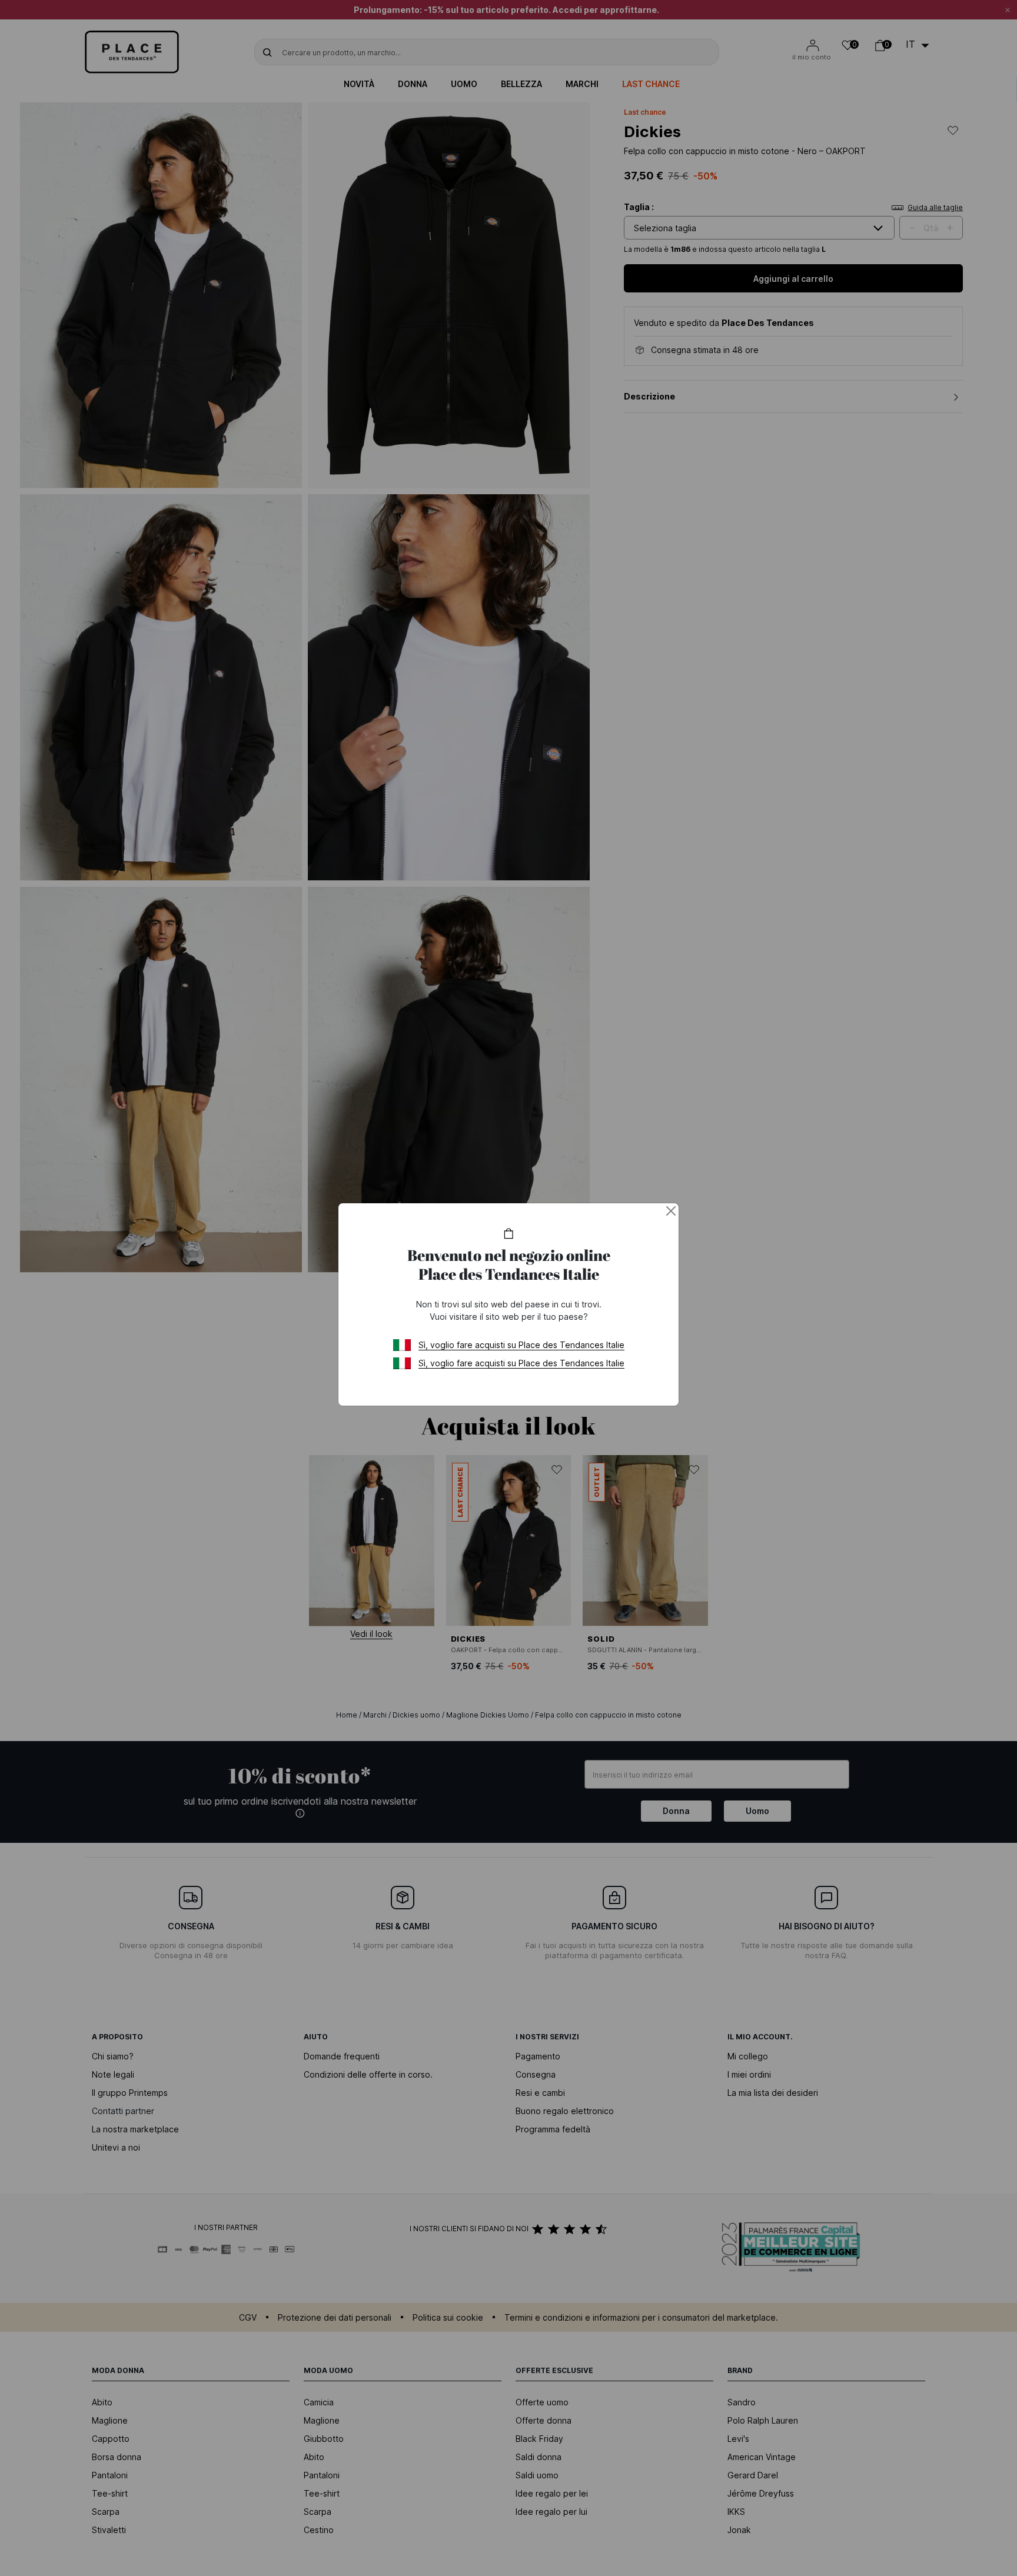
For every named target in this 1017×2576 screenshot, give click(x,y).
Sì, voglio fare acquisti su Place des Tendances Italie (521, 1345)
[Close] (671, 1211)
